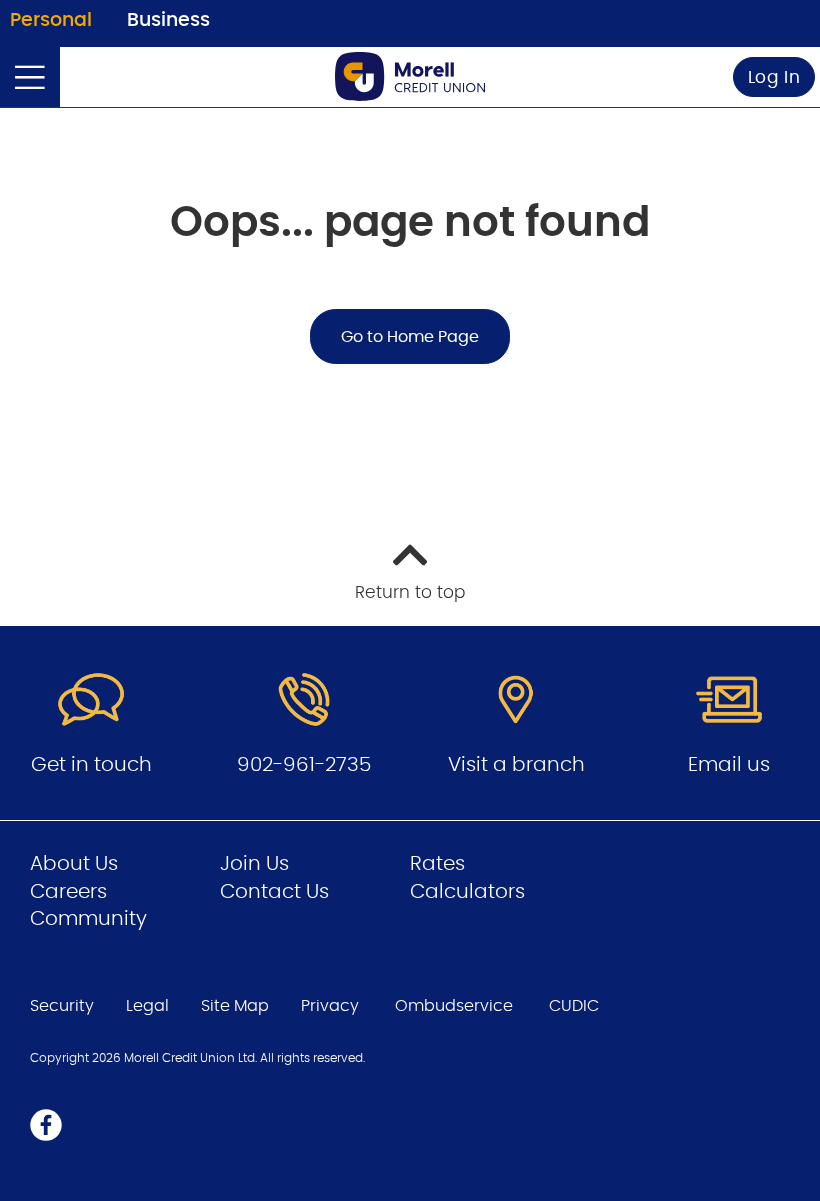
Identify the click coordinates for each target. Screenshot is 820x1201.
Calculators (467, 892)
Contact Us (274, 892)
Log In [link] (774, 77)
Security (62, 1006)
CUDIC (574, 1006)
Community (88, 919)
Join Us (254, 864)
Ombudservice (454, 1006)
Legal (147, 1006)
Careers (68, 892)
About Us (74, 864)
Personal (51, 20)
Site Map (235, 1006)
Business (168, 20)
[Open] (30, 77)
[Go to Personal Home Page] (410, 76)
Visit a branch (516, 765)
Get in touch (91, 765)
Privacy (330, 1006)
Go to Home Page (410, 337)
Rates (437, 864)
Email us (729, 765)
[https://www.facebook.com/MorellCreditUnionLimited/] (46, 1124)
